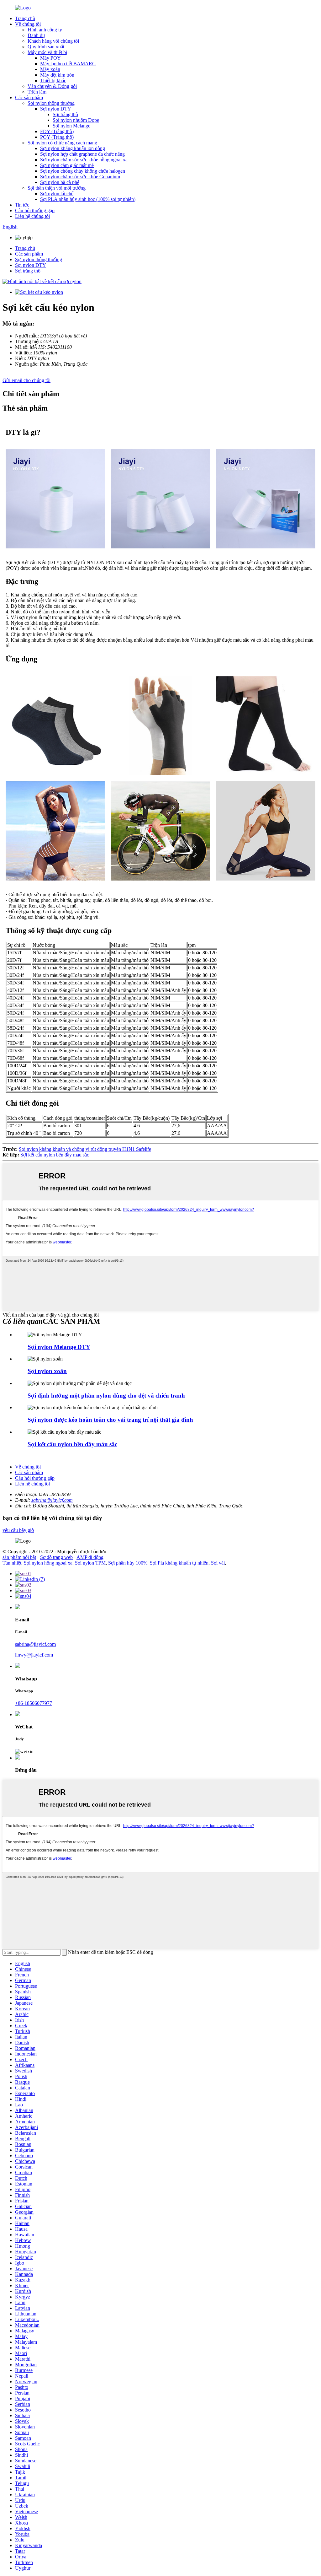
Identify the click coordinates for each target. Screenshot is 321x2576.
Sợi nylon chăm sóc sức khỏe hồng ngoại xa (84, 160)
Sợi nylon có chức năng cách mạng (62, 143)
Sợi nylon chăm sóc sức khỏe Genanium (80, 177)
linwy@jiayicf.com (34, 1655)
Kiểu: (21, 358)
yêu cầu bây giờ (18, 1530)
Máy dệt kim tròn (57, 75)
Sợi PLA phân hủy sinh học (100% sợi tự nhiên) (88, 199)
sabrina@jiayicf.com (52, 1500)
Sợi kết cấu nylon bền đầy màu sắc (55, 1155)
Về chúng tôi (28, 24)
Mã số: (22, 347)
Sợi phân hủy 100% (128, 1563)
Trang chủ (25, 18)
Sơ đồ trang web (56, 1557)
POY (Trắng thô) (57, 137)
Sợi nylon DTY (56, 109)
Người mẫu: (27, 336)
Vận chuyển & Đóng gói (52, 86)
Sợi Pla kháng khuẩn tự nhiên (179, 1563)
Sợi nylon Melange (71, 126)
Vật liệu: (24, 353)
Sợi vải (218, 1563)
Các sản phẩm (29, 97)
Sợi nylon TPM (90, 1563)
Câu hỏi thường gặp (35, 210)
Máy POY (50, 58)
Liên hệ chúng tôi (32, 216)
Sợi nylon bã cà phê (60, 182)
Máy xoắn (50, 69)
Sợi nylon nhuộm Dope (76, 120)
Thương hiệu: (29, 341)
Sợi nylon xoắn (47, 1371)
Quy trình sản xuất (46, 47)
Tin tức (22, 205)
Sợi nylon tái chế (57, 194)
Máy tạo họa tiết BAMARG (68, 64)
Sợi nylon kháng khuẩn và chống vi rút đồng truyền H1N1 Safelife (85, 1149)
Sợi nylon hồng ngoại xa (48, 1563)
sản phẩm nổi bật (19, 1557)
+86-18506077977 (34, 1703)
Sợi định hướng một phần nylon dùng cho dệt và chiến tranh (106, 1396)
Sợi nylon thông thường (51, 103)
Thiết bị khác (53, 81)
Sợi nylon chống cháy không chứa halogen (83, 171)
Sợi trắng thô (65, 114)
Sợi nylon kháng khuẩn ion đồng (73, 148)
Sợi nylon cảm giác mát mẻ (67, 165)
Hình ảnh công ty (45, 30)
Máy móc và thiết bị (47, 52)
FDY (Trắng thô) (57, 131)
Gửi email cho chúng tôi (26, 380)
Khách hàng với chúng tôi (53, 41)
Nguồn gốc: (27, 364)
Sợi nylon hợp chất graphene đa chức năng (82, 154)
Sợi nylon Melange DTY (59, 1347)
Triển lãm (37, 92)
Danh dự (36, 35)
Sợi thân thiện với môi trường (57, 188)
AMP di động (90, 1557)
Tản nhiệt (12, 1563)
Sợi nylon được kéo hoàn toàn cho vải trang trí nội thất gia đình (110, 1420)
